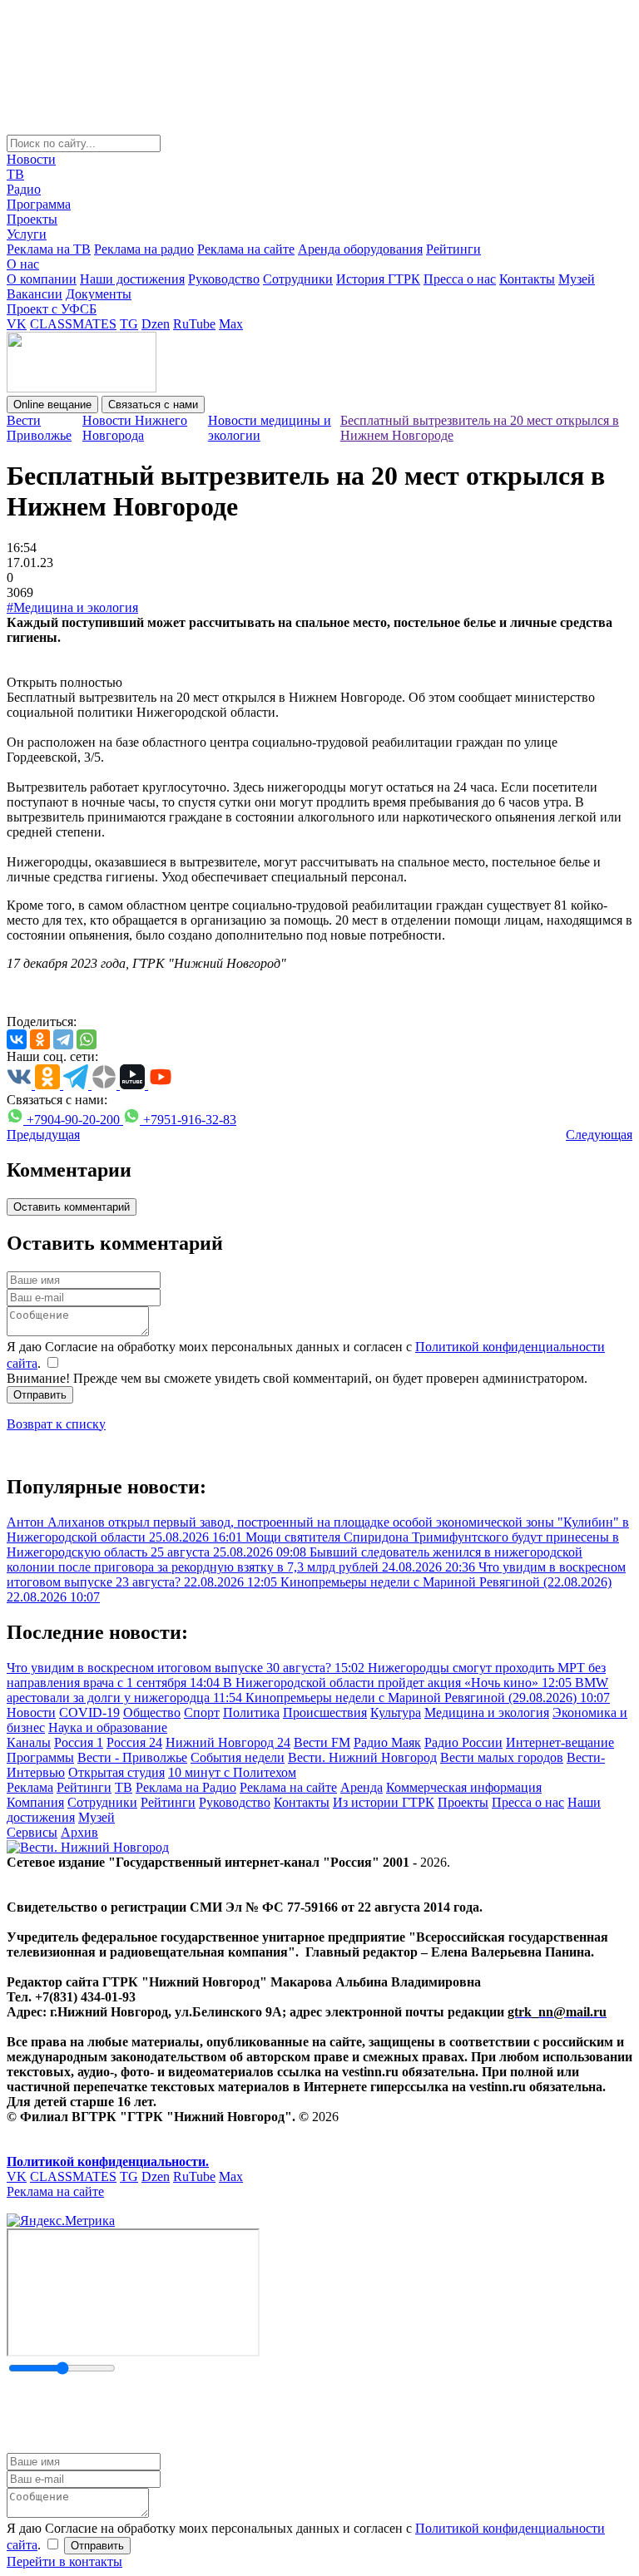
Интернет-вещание (560, 1742)
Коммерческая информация (464, 1787)
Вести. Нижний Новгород (362, 1757)
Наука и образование (108, 1727)
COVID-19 (89, 1712)
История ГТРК (378, 279)
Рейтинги (453, 249)
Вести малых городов (502, 1757)
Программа (39, 204)
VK (17, 324)
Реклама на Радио (186, 1787)
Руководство (224, 279)
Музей (577, 279)
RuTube (194, 324)
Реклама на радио (144, 249)
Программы (40, 1757)
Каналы (29, 1742)
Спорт (202, 1712)
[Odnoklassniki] (40, 1039)
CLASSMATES (73, 324)
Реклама (30, 1787)
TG (129, 324)
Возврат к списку (56, 1424)
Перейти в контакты (64, 2561)
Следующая (599, 1135)
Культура (396, 1712)
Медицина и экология (487, 1712)
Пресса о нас (460, 279)
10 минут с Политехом (232, 1772)
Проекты (32, 219)
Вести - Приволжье (132, 1757)
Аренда (362, 1787)
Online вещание (52, 405)
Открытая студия (116, 1772)
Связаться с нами (153, 405)
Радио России (463, 1742)
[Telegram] (63, 1039)
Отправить (40, 1395)
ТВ (15, 174)
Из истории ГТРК (384, 1802)
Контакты (527, 279)
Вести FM (322, 1742)
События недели (238, 1757)
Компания (35, 1802)
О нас (23, 264)
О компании (42, 279)
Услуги (27, 234)
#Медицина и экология (72, 607)
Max (231, 324)
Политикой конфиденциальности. (108, 2161)
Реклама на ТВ (49, 249)
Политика (251, 1712)
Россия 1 (79, 1742)
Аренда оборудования (360, 249)
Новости (31, 159)
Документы (99, 294)
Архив (79, 1832)
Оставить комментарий (72, 1207)
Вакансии (35, 294)
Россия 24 (134, 1742)
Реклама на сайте (246, 249)
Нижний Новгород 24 (228, 1742)
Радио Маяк (387, 1742)
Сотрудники (298, 279)
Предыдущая (43, 1135)
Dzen (156, 324)
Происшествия (325, 1712)
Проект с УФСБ (52, 309)
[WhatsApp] (87, 1039)
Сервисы (32, 1832)
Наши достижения (132, 279)
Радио (24, 189)
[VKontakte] (17, 1039)
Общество (152, 1712)
